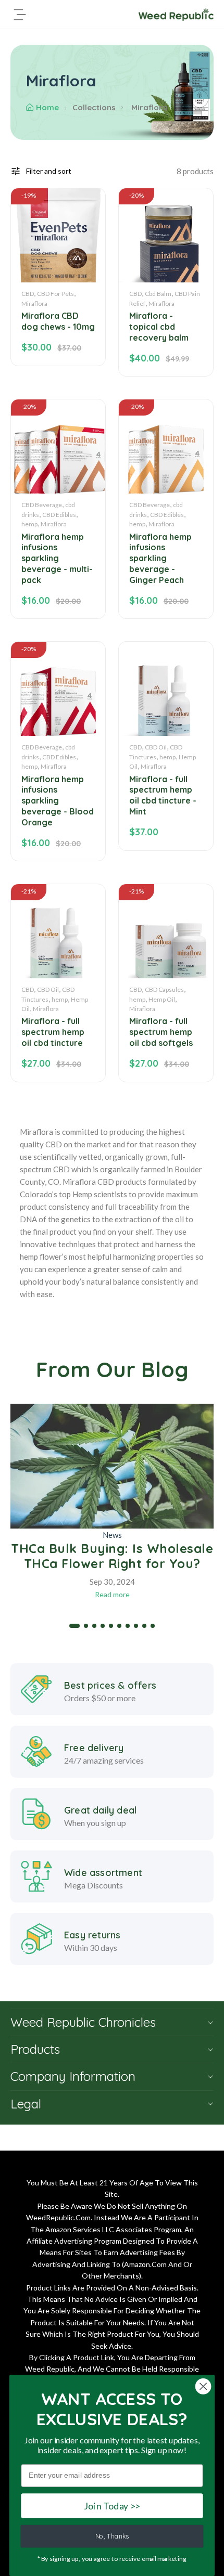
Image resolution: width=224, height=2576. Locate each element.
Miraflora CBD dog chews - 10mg (58, 321)
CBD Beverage (42, 505)
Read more (112, 1594)
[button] (74, 1626)
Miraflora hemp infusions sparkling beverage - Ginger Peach (160, 558)
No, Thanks (112, 2536)
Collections (94, 107)
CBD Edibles (59, 515)
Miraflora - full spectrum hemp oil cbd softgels (161, 1032)
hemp (29, 524)
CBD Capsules (164, 989)
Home (47, 107)
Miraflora (34, 303)
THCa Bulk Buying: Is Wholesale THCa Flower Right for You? (112, 1556)
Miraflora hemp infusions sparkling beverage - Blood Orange (58, 801)
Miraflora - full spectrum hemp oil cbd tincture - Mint (163, 795)
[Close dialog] (203, 2386)
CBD (28, 294)
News (112, 1535)
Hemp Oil (162, 999)
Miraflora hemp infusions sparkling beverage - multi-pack (57, 558)
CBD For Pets (55, 294)
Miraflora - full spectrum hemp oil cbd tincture (53, 1032)
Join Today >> (112, 2506)
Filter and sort (49, 171)
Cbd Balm (158, 294)
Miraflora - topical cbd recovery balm (159, 327)
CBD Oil (156, 747)
